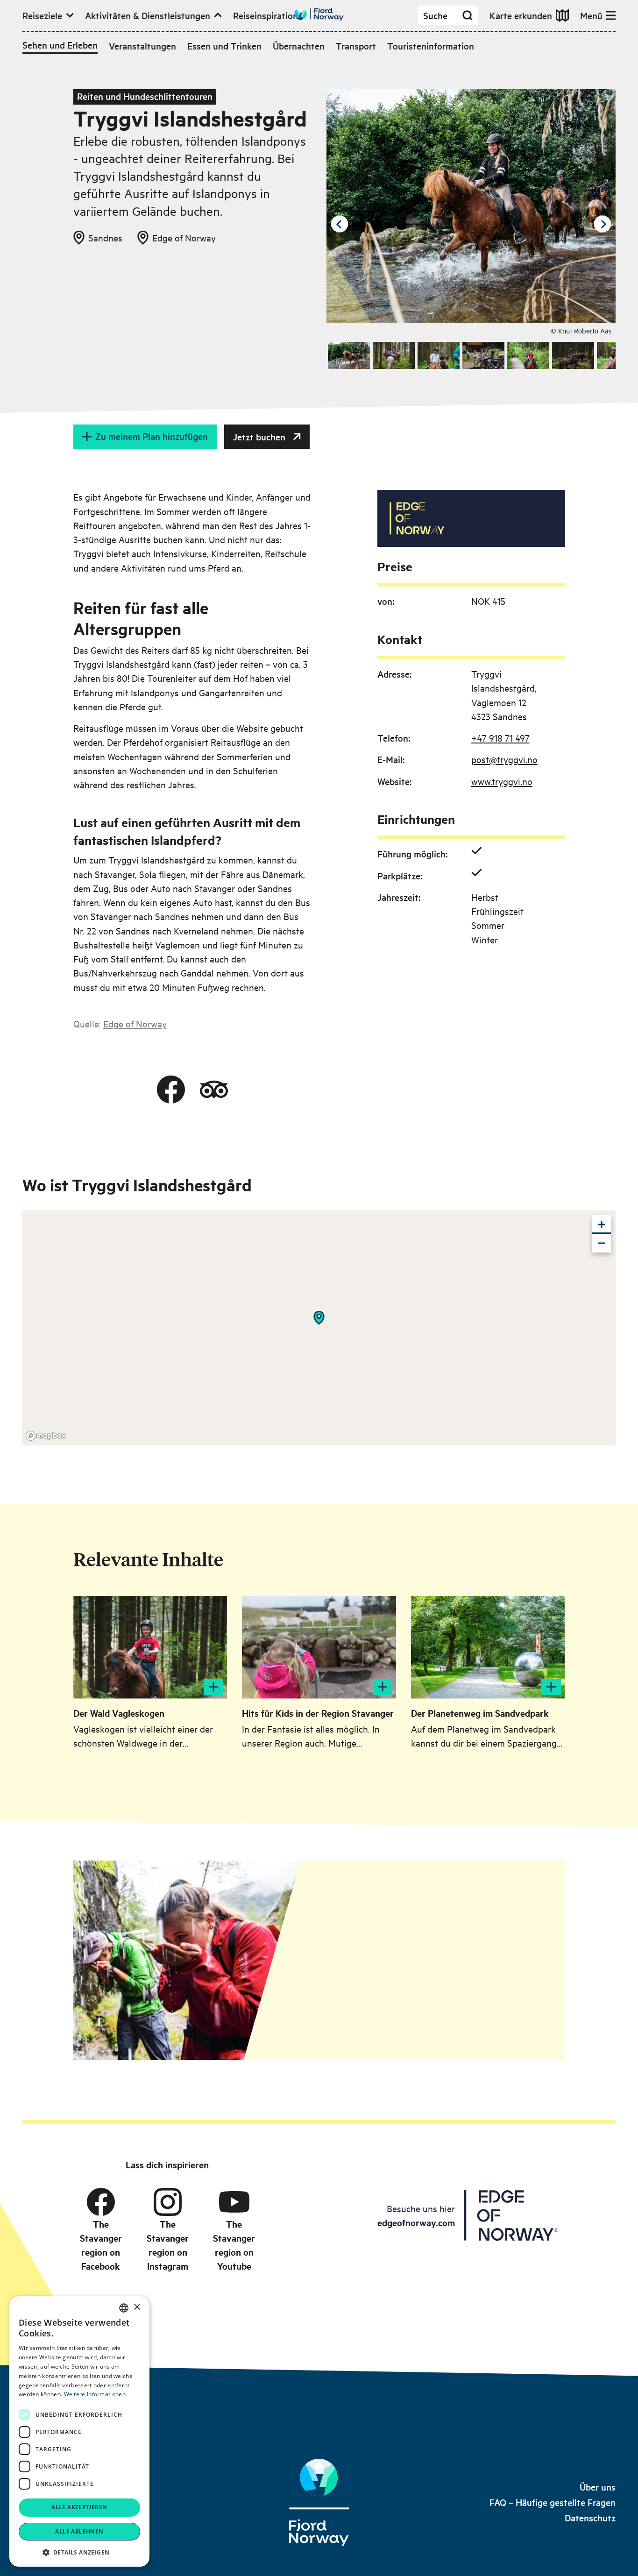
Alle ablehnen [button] (79, 2531)
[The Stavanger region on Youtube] (234, 2202)
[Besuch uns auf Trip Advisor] (214, 1090)
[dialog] (79, 2431)
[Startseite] (319, 2503)
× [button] (137, 2307)
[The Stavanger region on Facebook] (101, 2202)
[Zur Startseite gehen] (319, 14)
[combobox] (124, 2308)
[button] (79, 2552)
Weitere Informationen (95, 2394)
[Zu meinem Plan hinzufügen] (213, 1687)
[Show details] (319, 1318)
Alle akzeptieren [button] (79, 2507)
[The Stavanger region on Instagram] (168, 2202)
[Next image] (603, 224)
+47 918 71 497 (500, 738)
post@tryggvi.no (504, 759)
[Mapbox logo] (46, 1436)
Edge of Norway (135, 1023)
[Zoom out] (602, 1243)
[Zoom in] (602, 1224)
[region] (319, 1327)
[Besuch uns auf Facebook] (171, 1090)
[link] (598, 2487)
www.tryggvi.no (502, 781)
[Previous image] (340, 224)
